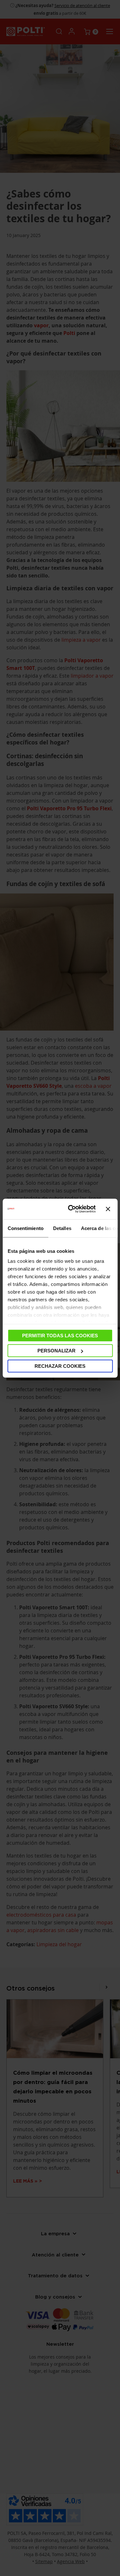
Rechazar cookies (60, 1366)
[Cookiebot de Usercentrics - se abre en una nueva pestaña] (71, 1209)
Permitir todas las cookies (60, 1335)
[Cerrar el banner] (108, 1209)
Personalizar (56, 1351)
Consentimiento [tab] (25, 1228)
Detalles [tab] (62, 1228)
